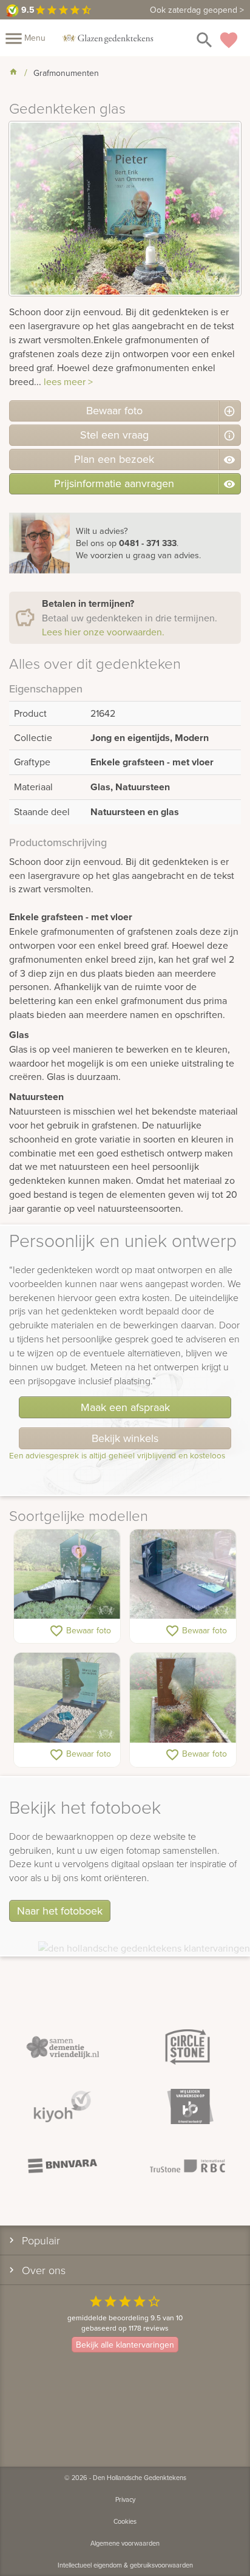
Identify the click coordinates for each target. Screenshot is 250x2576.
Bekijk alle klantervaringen (125, 2345)
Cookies (125, 2521)
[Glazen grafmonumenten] (183, 1698)
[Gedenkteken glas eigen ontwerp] (67, 1698)
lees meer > (68, 381)
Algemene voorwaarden (125, 2543)
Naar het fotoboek (60, 1911)
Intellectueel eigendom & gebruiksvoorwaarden (125, 2565)
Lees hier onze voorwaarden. (103, 632)
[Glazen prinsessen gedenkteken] (67, 1575)
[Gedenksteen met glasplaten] (183, 1575)
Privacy (125, 2499)
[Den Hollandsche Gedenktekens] (108, 38)
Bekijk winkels (125, 1438)
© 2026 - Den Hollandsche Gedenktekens (125, 2478)
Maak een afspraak (125, 1407)
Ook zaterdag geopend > (197, 10)
